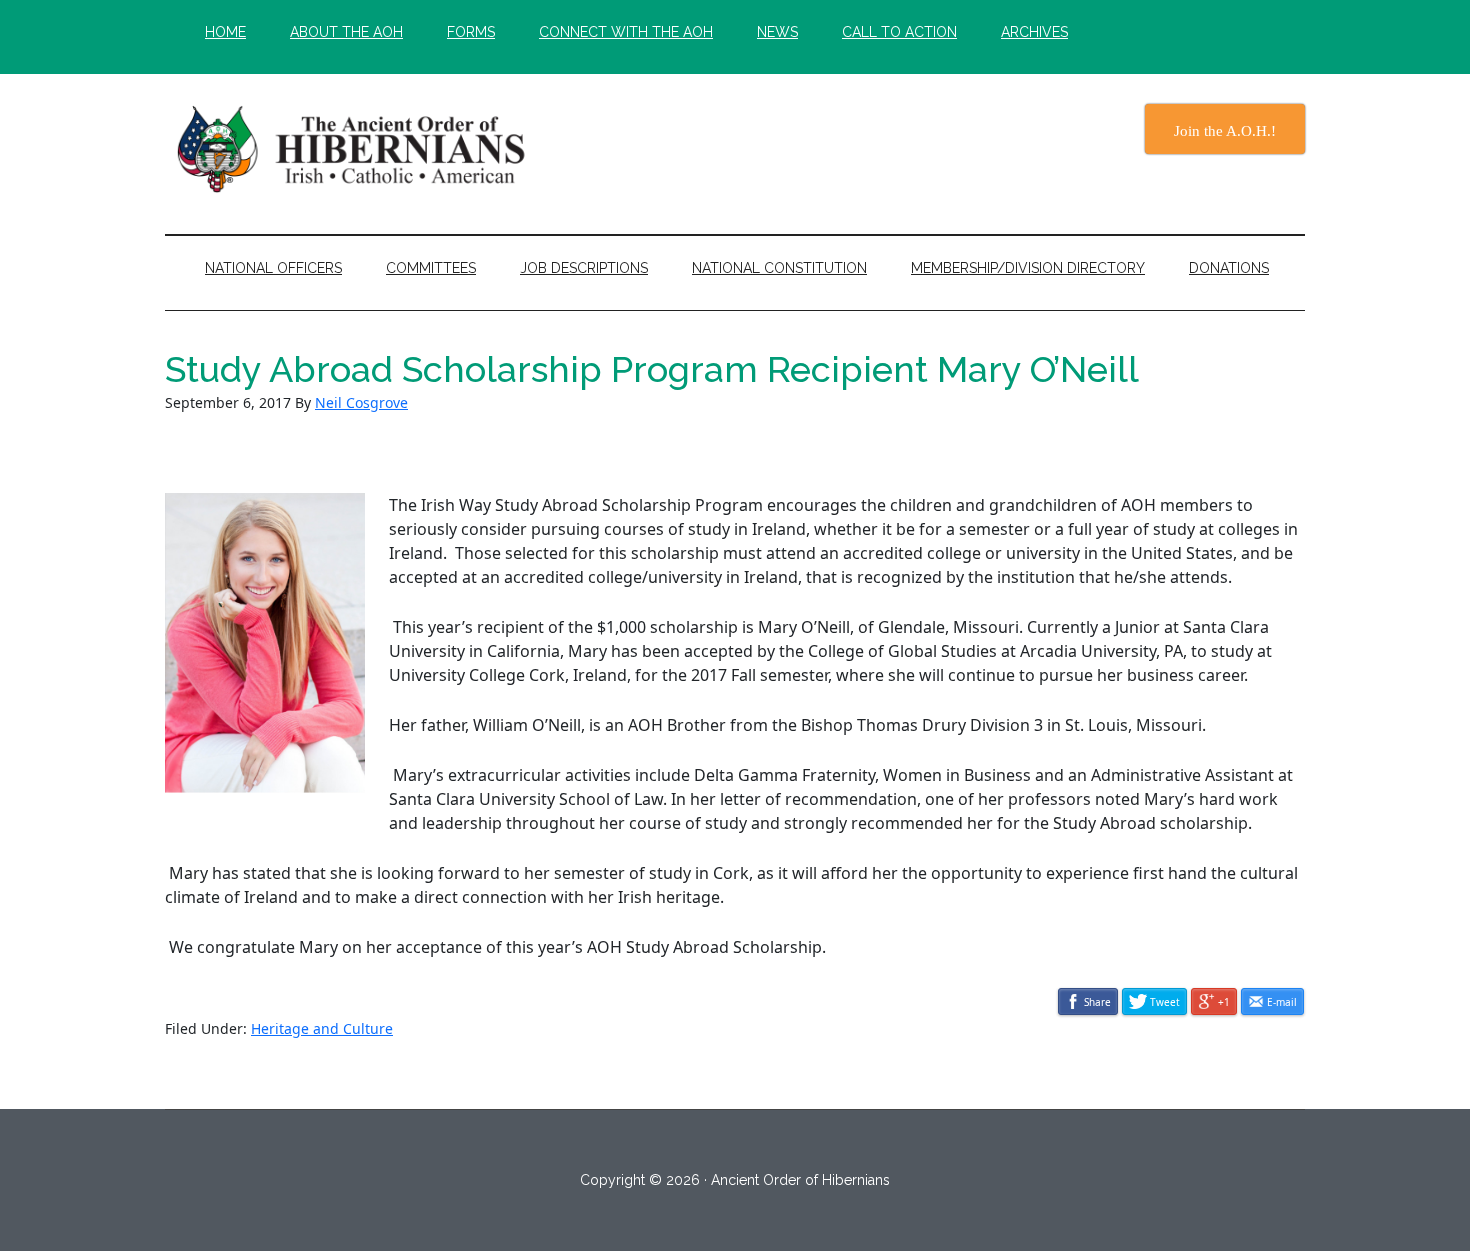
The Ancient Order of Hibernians (355, 149)
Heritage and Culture (322, 1028)
